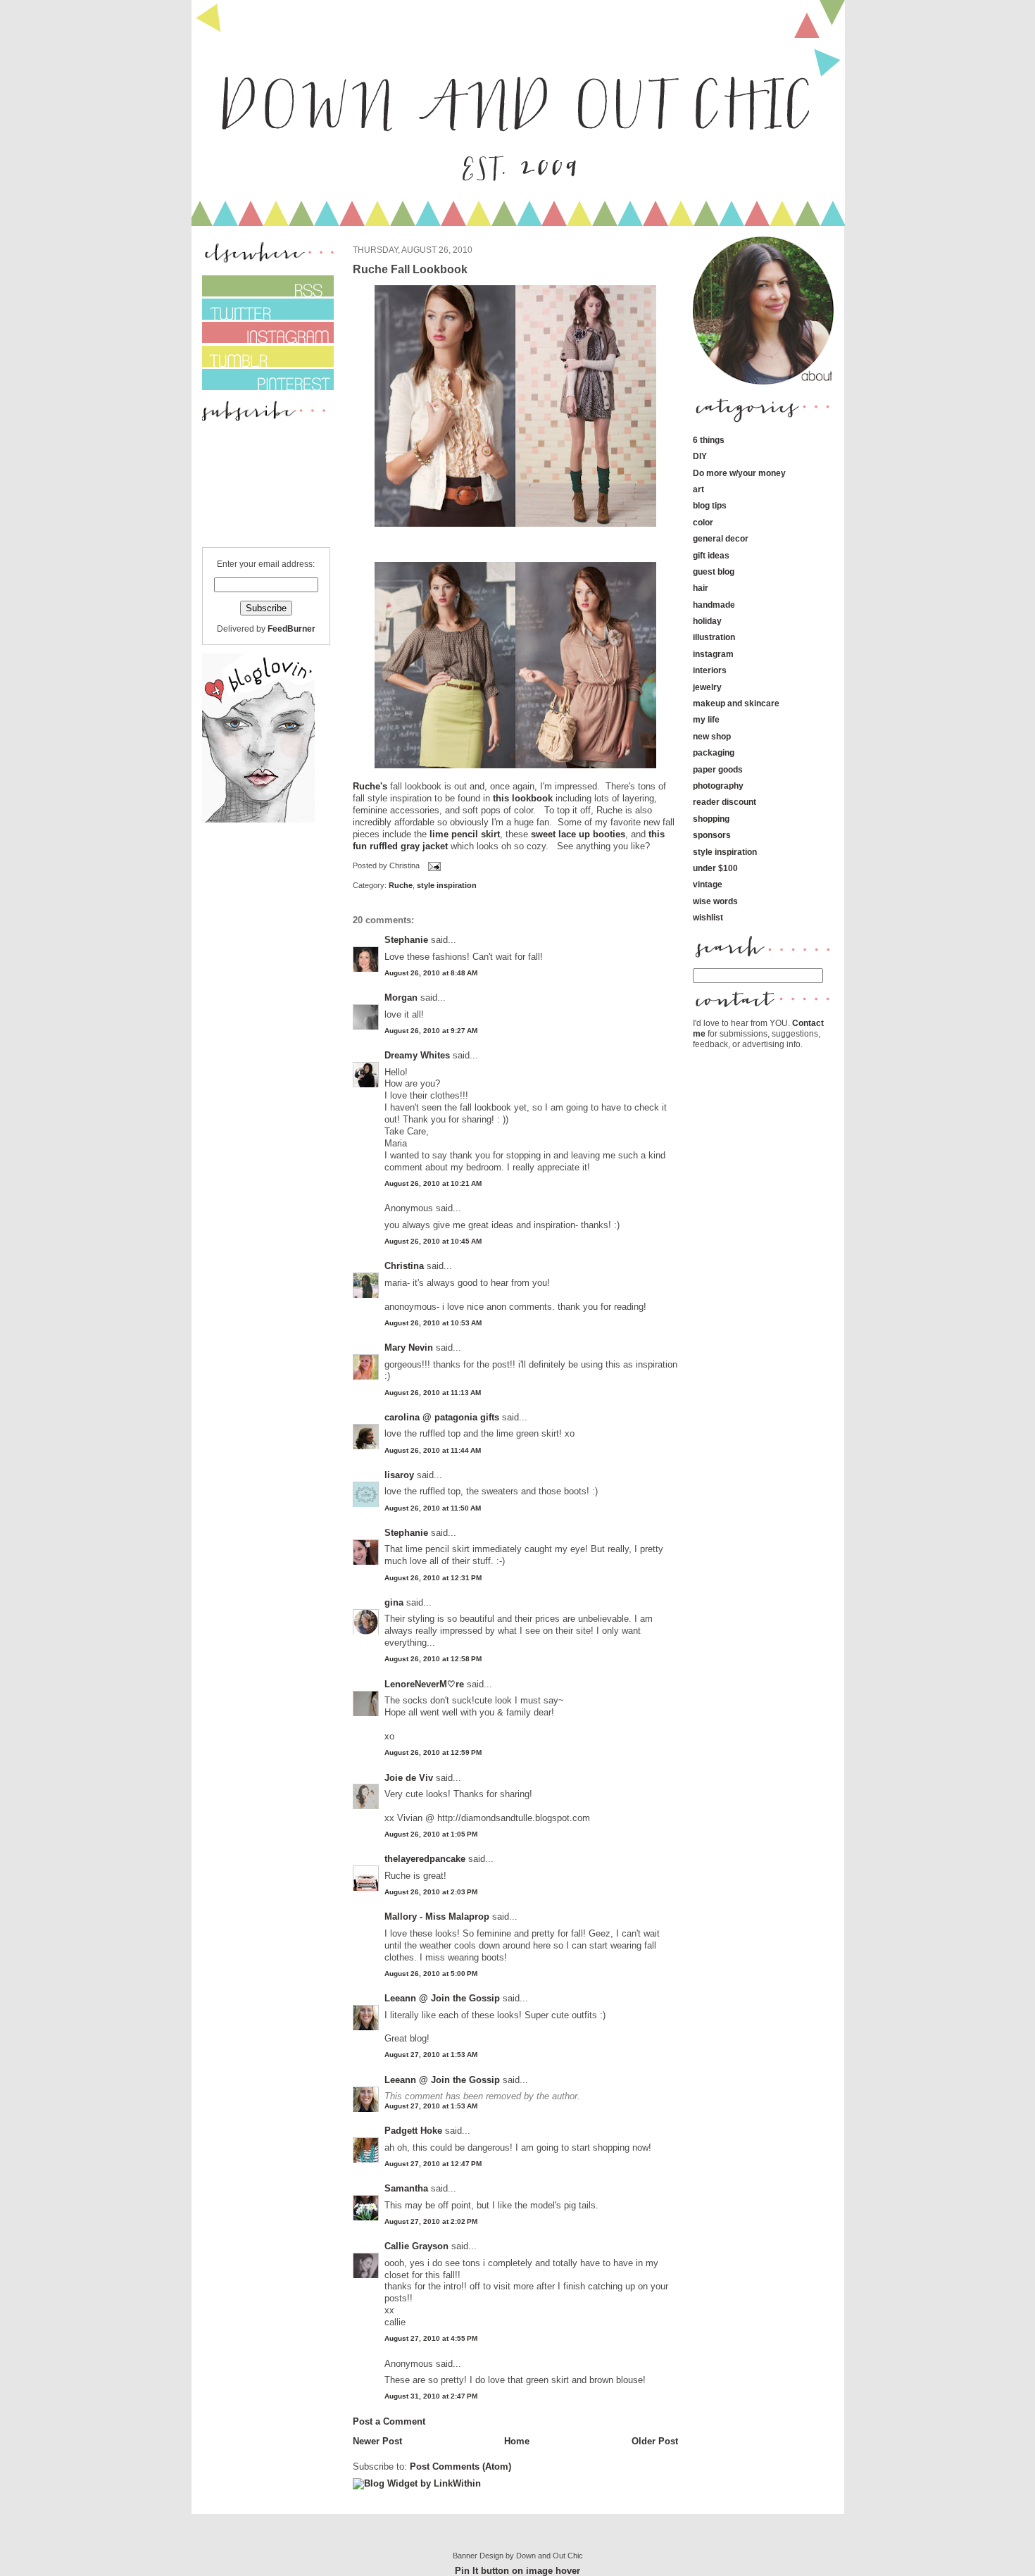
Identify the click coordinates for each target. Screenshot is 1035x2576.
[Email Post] (433, 866)
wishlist (708, 917)
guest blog (714, 571)
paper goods (718, 769)
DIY (700, 456)
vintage (708, 884)
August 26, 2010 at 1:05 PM (431, 1834)
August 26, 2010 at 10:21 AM (433, 1183)
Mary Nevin (409, 1348)
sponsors (712, 835)
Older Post (655, 2441)
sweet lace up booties (578, 834)
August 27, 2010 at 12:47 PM (433, 2164)
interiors (710, 670)
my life (706, 719)
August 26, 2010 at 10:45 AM (433, 1241)
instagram (713, 654)
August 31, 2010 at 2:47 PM (431, 2396)
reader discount (724, 802)
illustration (714, 637)
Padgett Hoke (413, 2131)
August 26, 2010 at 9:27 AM (431, 1031)
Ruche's (370, 786)
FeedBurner (291, 629)
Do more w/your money (739, 473)
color (703, 522)
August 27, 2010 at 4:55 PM (431, 2338)
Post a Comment (389, 2421)
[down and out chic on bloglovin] (258, 819)
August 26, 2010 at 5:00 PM (431, 1974)
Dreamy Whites (417, 1055)
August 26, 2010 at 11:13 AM (433, 1393)
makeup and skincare (736, 703)
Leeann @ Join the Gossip (442, 1998)
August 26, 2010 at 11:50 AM (433, 1508)
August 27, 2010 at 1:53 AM (431, 2055)
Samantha (406, 2188)
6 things (709, 440)
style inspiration (447, 885)
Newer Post (377, 2441)
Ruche (401, 885)
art (698, 489)
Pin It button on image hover (517, 2571)
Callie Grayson (416, 2246)
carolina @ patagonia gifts (442, 1417)
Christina (404, 1266)
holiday (707, 621)
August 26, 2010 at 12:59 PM (433, 1752)
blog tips (710, 505)
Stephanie (406, 940)
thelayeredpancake (425, 1859)
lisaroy (399, 1475)
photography (718, 786)
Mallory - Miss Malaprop (437, 1917)
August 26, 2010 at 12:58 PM (433, 1659)
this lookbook (523, 798)
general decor (721, 538)
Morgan (401, 998)
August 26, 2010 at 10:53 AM (433, 1323)
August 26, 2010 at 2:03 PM (431, 1892)
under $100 (715, 868)
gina (394, 1602)
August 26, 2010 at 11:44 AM (433, 1450)
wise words (715, 901)
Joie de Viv (409, 1778)
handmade (714, 605)
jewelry (707, 687)
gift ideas (711, 555)
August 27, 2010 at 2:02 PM (431, 2221)
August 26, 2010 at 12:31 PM (433, 1578)
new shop (712, 736)
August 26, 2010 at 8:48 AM (431, 973)
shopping (711, 819)
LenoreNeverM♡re (424, 1684)
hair (701, 588)
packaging (714, 752)
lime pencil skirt (465, 834)
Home (517, 2441)
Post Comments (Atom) (460, 2466)
